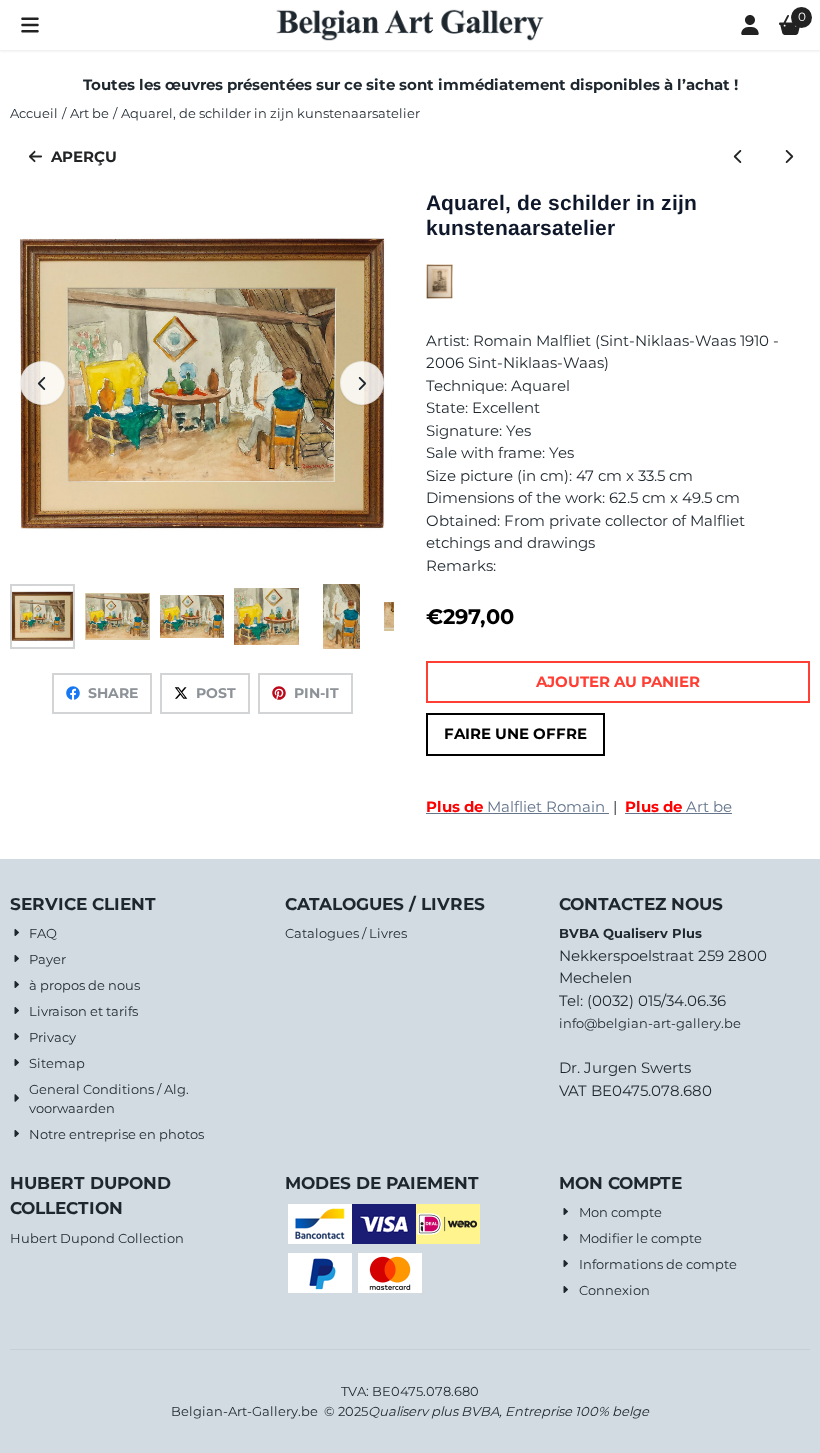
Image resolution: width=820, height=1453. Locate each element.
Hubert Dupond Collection (97, 1238)
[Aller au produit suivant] (789, 157)
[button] (30, 25)
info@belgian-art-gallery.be (650, 1023)
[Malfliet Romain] (439, 293)
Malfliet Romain (517, 806)
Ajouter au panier (618, 681)
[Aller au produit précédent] (738, 157)
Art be (678, 806)
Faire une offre (515, 733)
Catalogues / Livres (346, 933)
